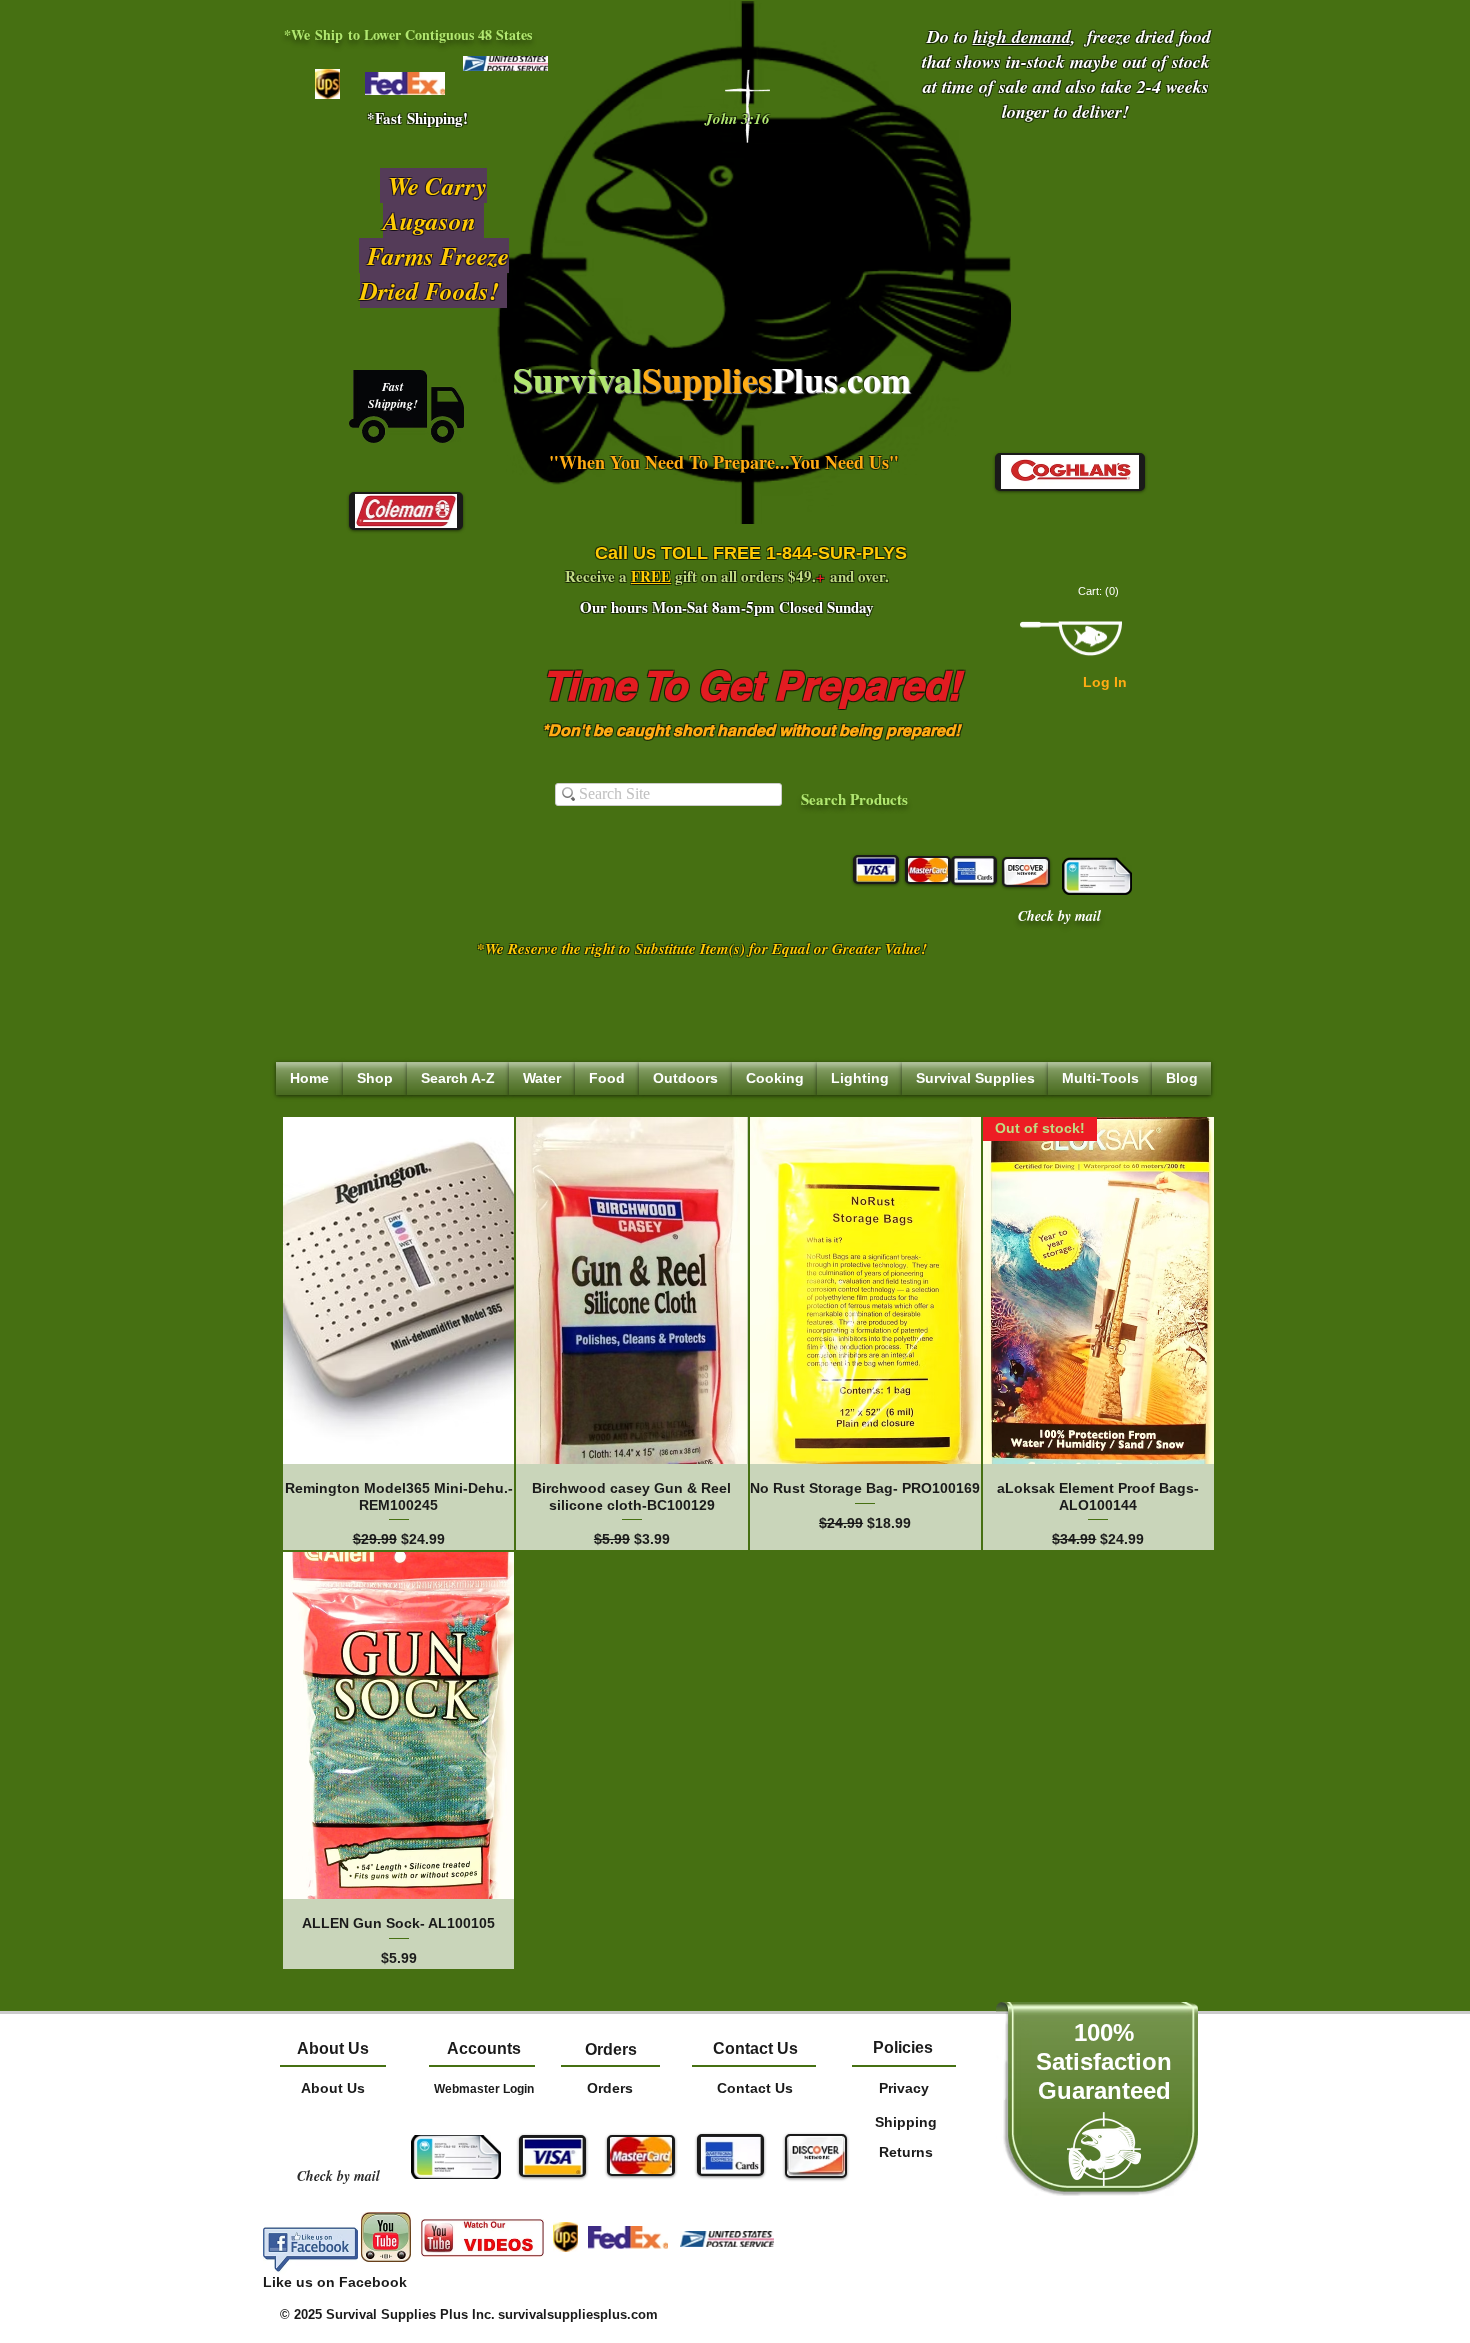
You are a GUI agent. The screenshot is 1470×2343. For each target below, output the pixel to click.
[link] (1100, 591)
